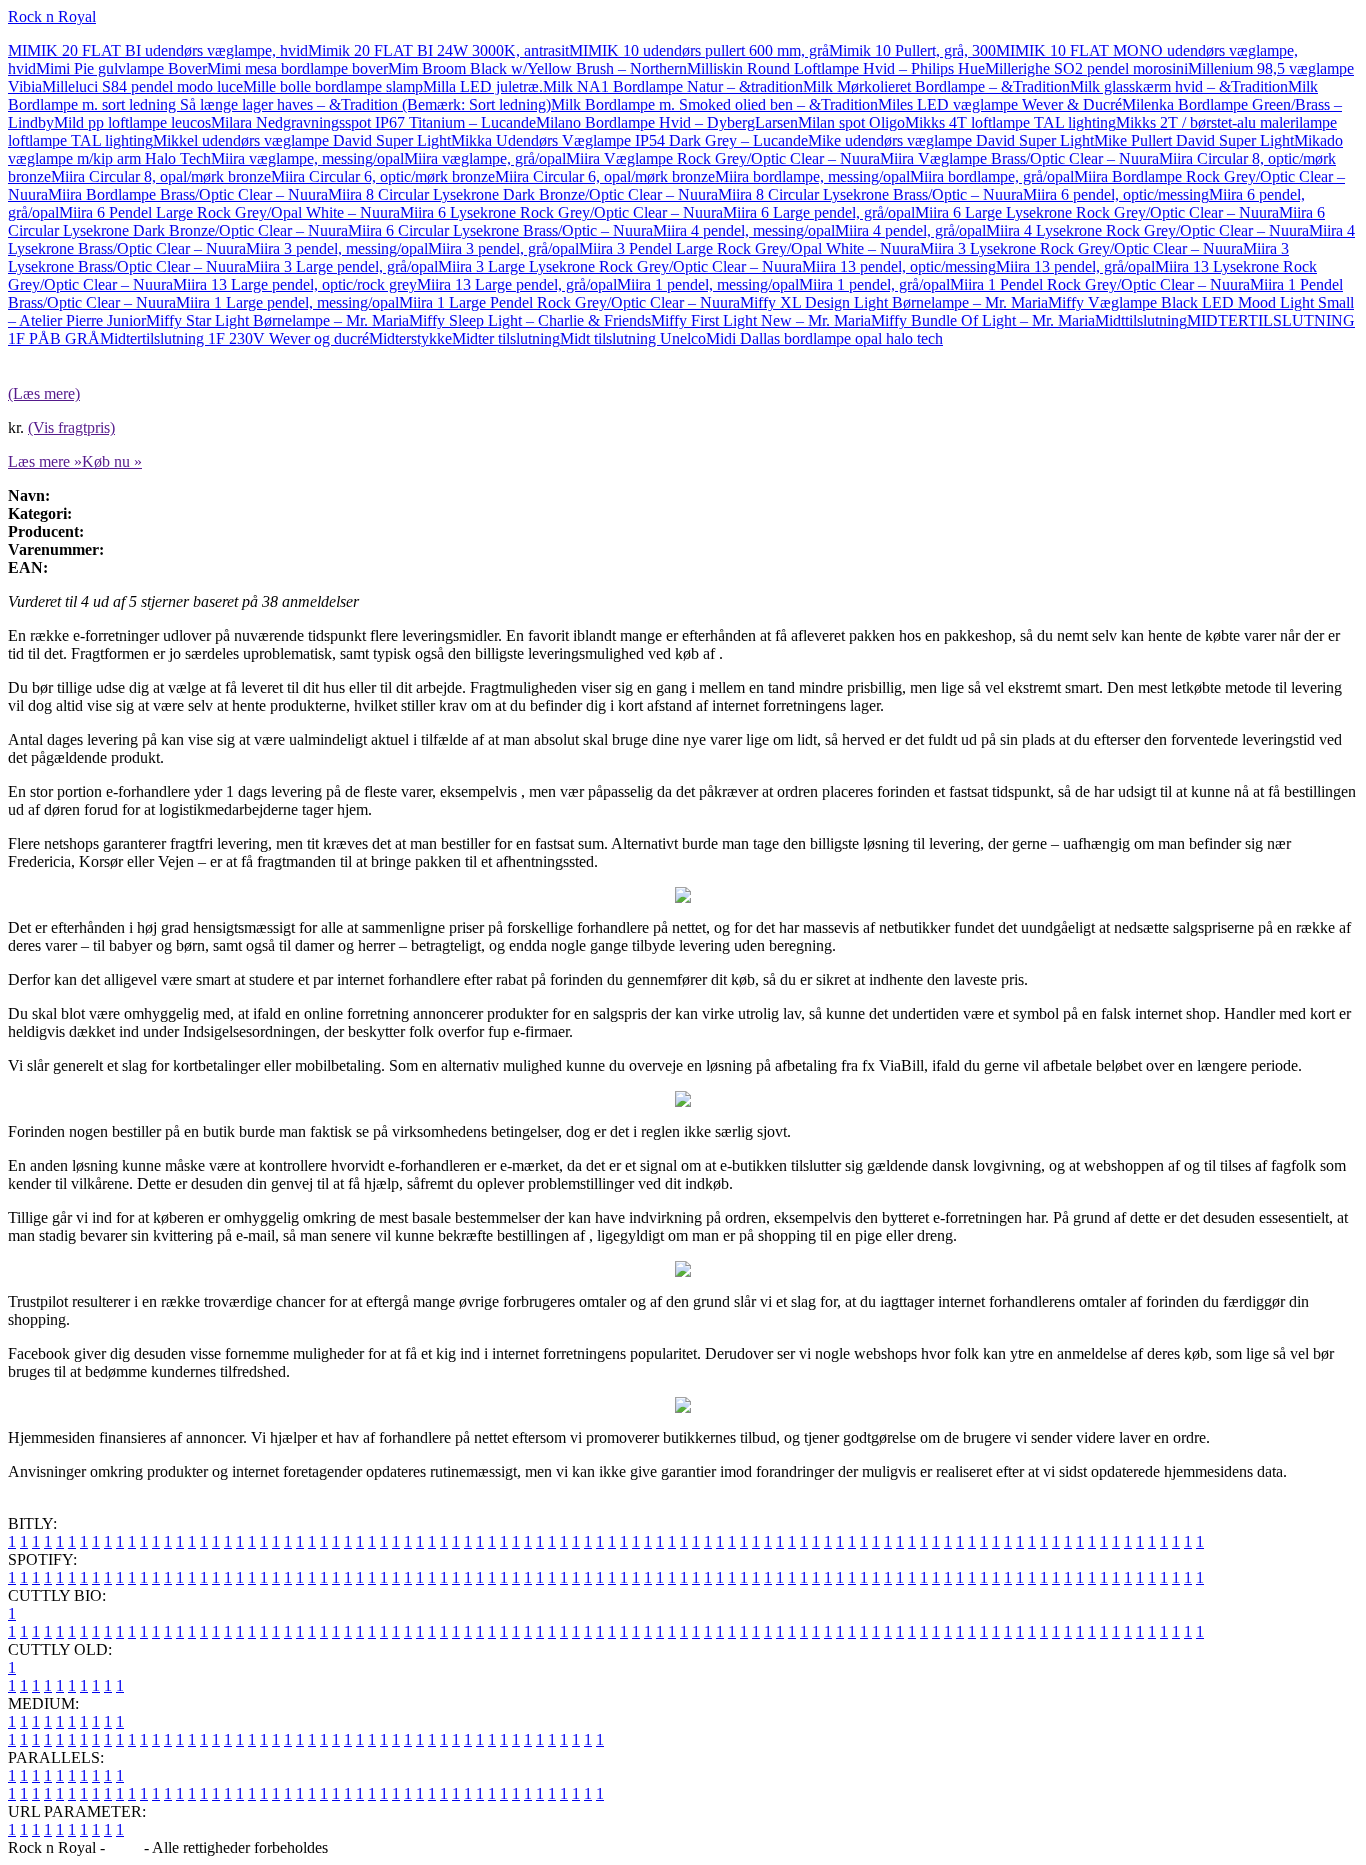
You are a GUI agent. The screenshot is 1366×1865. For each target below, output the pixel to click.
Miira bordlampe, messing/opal (812, 176)
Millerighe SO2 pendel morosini (1086, 68)
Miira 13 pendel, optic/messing (899, 266)
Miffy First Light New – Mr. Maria (761, 320)
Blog (124, 1847)
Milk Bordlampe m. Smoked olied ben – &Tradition (714, 104)
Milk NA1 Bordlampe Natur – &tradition (673, 86)
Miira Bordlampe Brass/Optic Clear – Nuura (188, 194)
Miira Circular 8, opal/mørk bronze (161, 176)
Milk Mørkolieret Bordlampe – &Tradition (936, 86)
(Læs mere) (44, 393)
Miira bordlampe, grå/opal (992, 176)
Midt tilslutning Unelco (633, 338)
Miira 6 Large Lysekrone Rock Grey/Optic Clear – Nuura (1097, 212)
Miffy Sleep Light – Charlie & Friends (530, 320)
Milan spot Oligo (851, 122)
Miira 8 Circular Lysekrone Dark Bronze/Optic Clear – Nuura (523, 194)
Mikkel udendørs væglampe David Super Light (302, 140)
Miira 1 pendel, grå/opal (874, 284)
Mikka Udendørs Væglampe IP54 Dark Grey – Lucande (629, 140)
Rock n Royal (52, 16)
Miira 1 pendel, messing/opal (708, 284)
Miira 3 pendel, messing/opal (337, 248)
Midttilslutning (1141, 320)
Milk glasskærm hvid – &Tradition (1179, 86)
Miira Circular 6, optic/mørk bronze (383, 176)
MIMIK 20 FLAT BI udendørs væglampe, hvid (158, 50)
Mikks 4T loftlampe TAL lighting (1010, 122)
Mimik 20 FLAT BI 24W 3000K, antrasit (438, 50)
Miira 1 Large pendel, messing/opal (287, 302)
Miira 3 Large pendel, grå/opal (342, 266)
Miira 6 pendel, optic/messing (1116, 194)
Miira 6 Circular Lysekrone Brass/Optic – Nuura (500, 230)
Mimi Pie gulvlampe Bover (121, 68)
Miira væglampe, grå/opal (485, 158)
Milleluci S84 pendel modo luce (142, 86)
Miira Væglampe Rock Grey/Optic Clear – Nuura (723, 158)
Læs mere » (45, 461)
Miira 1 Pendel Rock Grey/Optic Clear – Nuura (1100, 284)
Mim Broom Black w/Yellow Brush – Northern (537, 68)
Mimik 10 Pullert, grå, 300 (912, 50)
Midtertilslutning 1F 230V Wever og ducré (234, 338)
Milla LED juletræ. (483, 86)
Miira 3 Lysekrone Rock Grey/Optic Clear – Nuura (1081, 248)
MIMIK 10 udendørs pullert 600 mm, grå (699, 50)
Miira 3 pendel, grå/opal (503, 248)
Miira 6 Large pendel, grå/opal (819, 212)
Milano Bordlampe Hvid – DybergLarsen (667, 122)
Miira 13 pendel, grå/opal (1075, 266)
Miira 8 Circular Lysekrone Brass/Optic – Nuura (870, 194)
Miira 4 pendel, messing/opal (744, 230)
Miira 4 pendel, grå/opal (910, 230)
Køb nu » (112, 461)
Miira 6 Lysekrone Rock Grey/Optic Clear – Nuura (561, 212)
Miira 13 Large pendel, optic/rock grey (295, 284)
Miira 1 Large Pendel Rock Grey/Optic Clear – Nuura (569, 302)
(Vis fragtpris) (71, 427)
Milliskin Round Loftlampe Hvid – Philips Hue (836, 68)
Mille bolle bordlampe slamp (333, 86)
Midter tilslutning (506, 338)
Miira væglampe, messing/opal (307, 158)
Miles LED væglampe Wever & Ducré (1000, 104)
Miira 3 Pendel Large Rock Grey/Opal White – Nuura (749, 248)
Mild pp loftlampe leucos (132, 122)
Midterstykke (410, 338)
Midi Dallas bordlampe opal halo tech (824, 338)
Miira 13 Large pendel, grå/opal (517, 284)
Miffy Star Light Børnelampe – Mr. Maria (277, 320)
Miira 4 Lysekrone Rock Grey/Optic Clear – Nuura (1147, 230)
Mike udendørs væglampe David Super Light (951, 140)
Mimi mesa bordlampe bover (297, 68)
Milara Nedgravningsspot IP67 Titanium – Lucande (373, 122)
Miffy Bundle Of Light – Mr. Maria (983, 320)
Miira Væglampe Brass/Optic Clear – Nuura (1019, 158)
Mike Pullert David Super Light (1194, 140)
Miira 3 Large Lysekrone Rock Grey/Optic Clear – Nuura (620, 266)
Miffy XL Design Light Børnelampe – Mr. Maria (894, 302)
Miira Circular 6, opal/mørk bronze (605, 176)
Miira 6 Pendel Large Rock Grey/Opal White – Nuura (229, 212)
